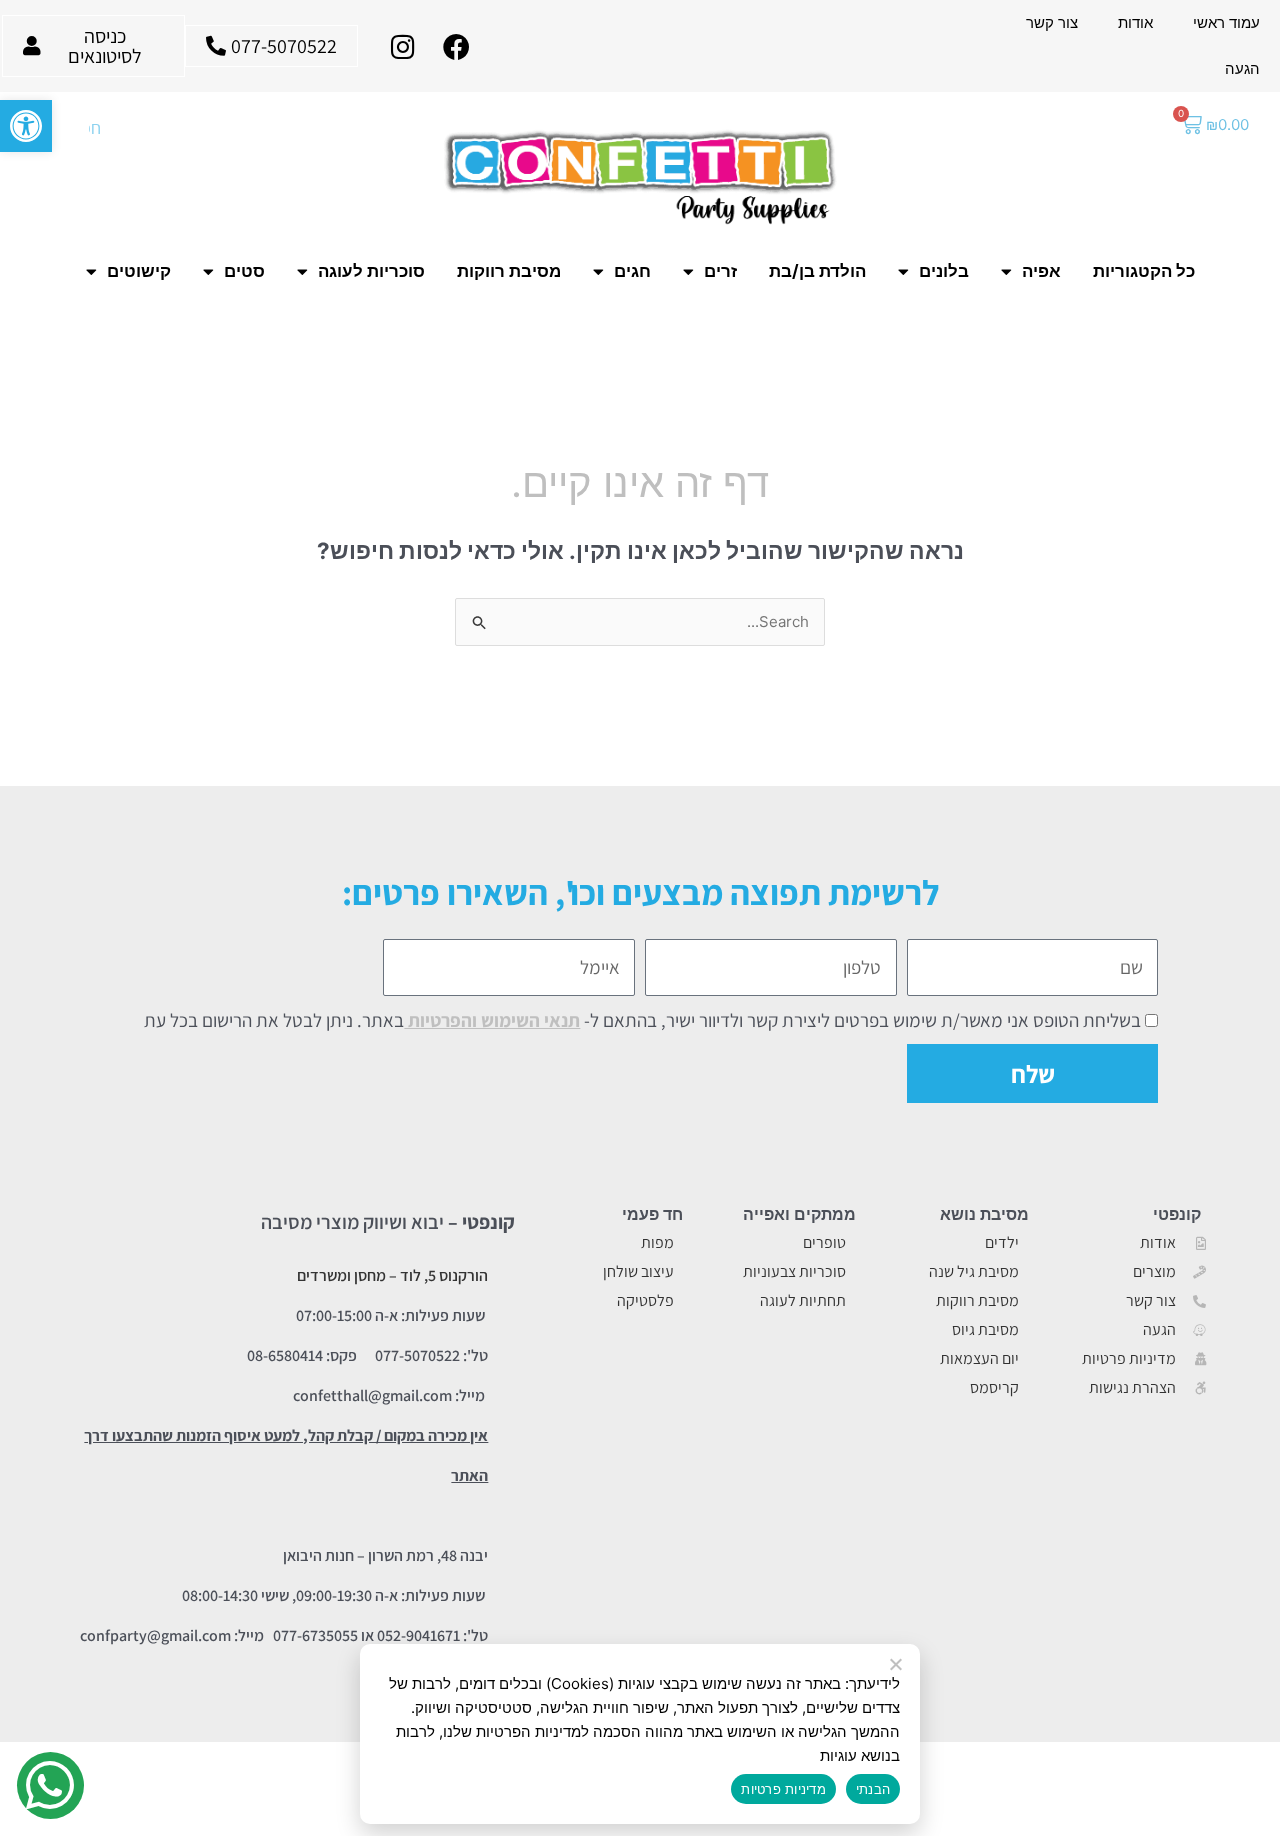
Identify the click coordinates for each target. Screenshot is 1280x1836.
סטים (244, 271)
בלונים (944, 271)
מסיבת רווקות (509, 271)
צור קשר (1052, 22)
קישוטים (139, 271)
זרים (720, 271)
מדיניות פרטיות (783, 1789)
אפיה (1041, 271)
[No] (897, 1665)
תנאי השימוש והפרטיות (492, 1020)
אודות (1135, 22)
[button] (26, 126)
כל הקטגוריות (1144, 271)
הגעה (1242, 68)
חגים (632, 271)
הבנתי (873, 1789)
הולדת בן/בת (817, 271)
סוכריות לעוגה (371, 271)
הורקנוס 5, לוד (444, 1275)
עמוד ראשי (1226, 22)
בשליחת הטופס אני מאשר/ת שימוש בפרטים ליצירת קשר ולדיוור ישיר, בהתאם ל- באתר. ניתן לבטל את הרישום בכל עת (642, 1020)
